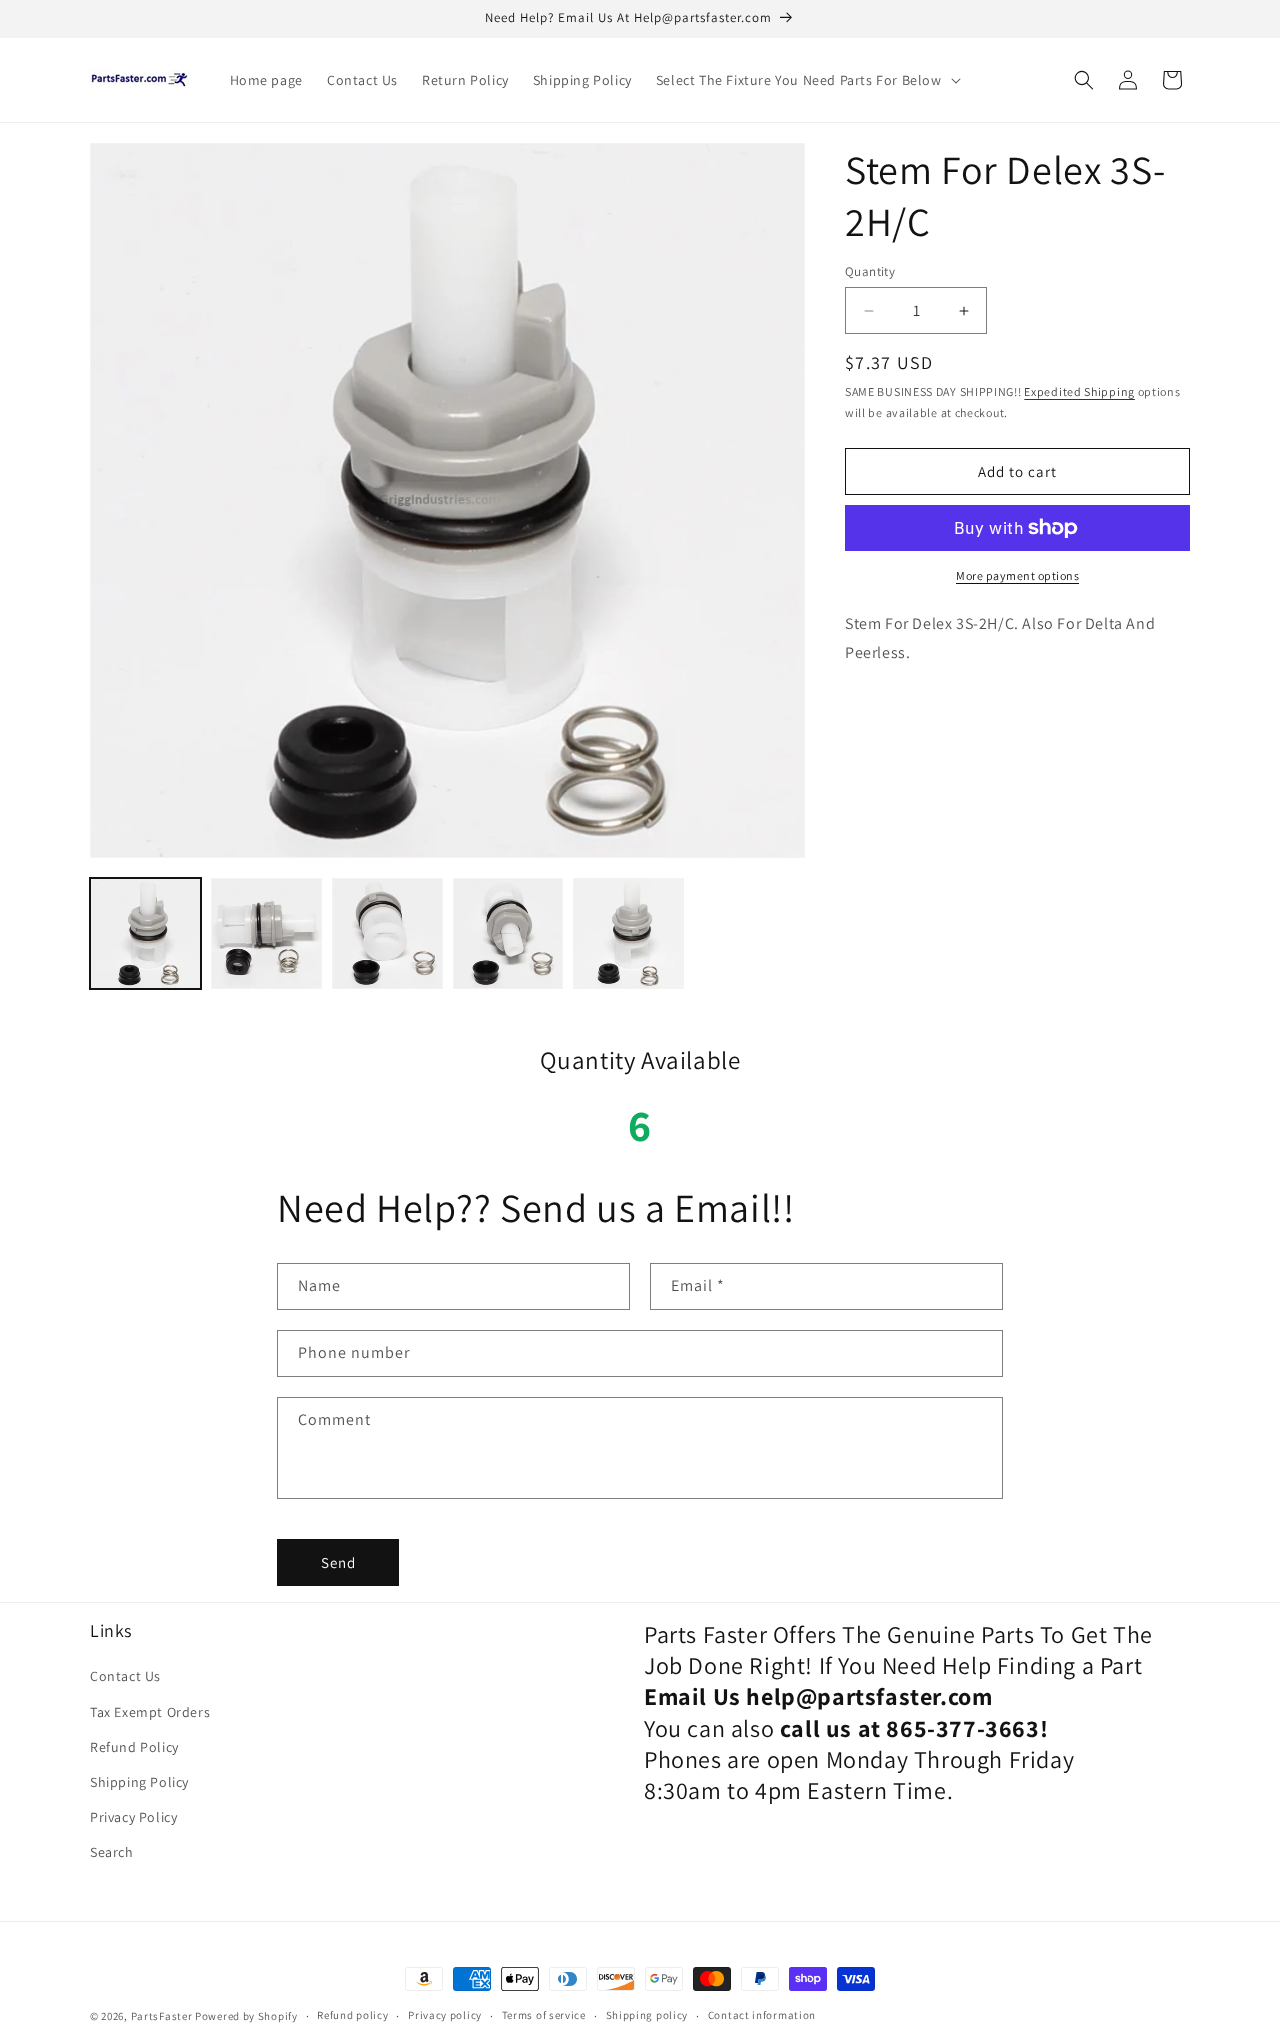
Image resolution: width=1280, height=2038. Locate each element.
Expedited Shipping (1079, 392)
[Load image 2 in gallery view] (266, 933)
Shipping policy (647, 2015)
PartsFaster (162, 2016)
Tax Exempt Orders (150, 1712)
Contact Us (125, 1676)
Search (112, 1852)
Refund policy (352, 2015)
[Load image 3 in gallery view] (387, 933)
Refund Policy (134, 1747)
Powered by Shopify (246, 2016)
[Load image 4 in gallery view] (508, 933)
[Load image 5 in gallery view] (628, 933)
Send (338, 1562)
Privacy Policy (133, 1817)
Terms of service (544, 2015)
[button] (806, 80)
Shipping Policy (139, 1782)
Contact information (762, 2015)
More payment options (1017, 575)
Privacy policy (445, 2015)
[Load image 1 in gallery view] (145, 933)
